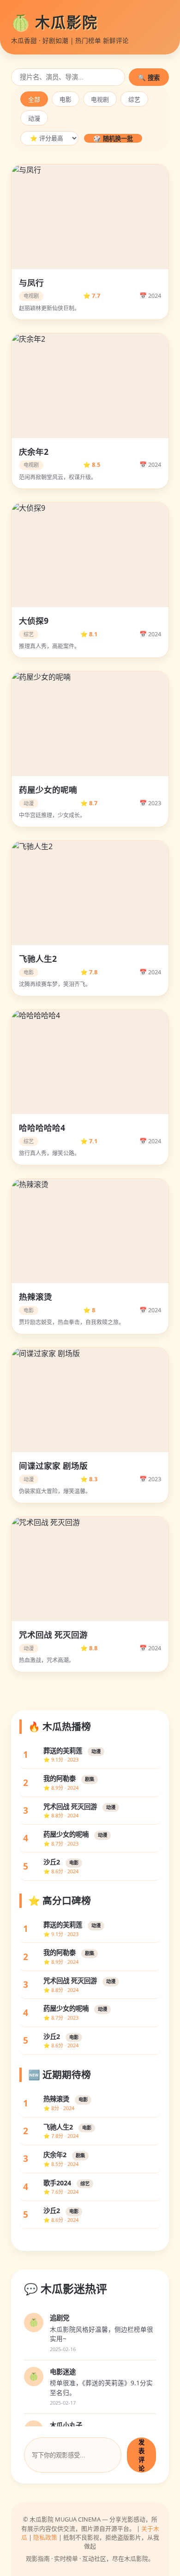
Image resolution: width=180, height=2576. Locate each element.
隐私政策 (45, 2537)
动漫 (34, 118)
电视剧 (100, 100)
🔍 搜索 (149, 78)
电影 (66, 100)
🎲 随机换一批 (113, 139)
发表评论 (141, 2455)
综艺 (134, 100)
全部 (34, 100)
